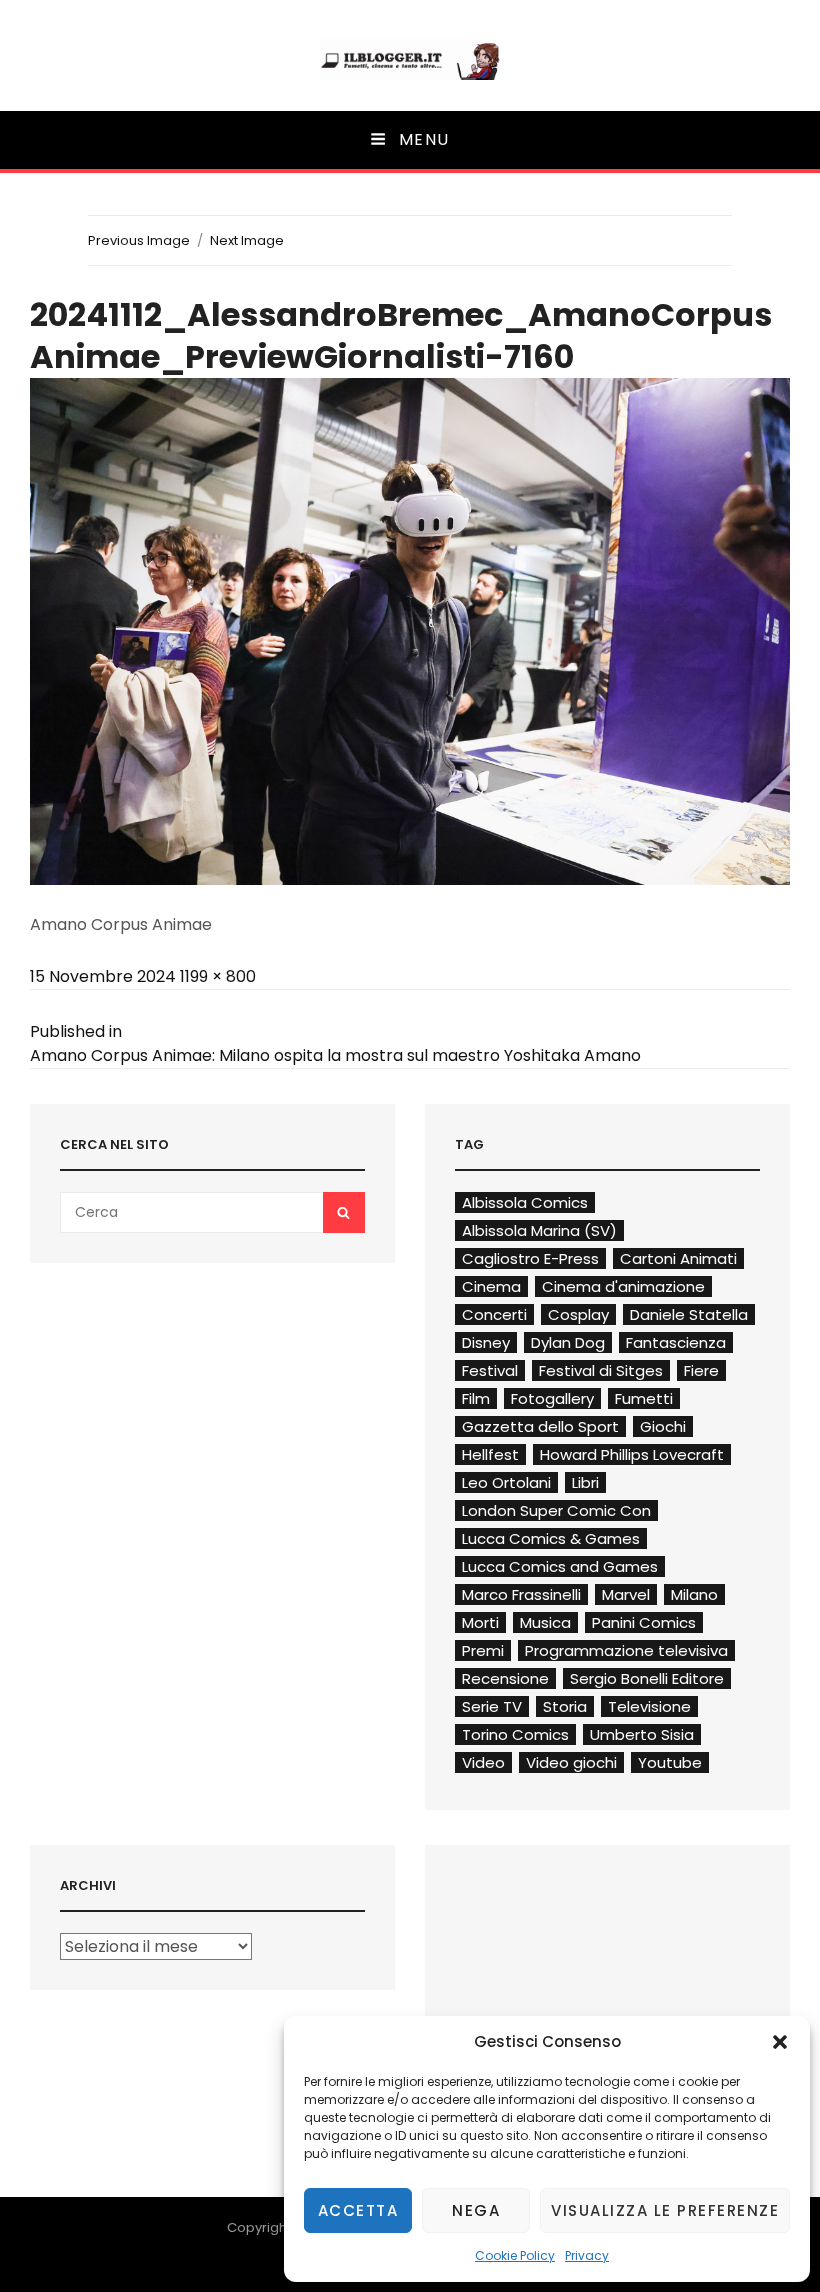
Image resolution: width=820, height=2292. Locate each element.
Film (476, 1398)
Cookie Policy (515, 2255)
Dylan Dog (568, 1342)
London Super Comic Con (556, 1510)
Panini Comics (644, 1622)
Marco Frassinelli (521, 1594)
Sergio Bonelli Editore (647, 1678)
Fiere (701, 1370)
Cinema (491, 1286)
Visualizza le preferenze (665, 2210)
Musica (545, 1622)
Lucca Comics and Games (560, 1566)
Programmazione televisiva (626, 1650)
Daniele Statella (689, 1314)
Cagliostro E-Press (530, 1258)
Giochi (663, 1426)
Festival (490, 1370)
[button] (780, 2042)
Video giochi (571, 1762)
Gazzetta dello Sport (540, 1426)
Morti (480, 1622)
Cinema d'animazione (623, 1286)
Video (483, 1762)
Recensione (505, 1678)
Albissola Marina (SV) (539, 1230)
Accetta (358, 2210)
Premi (483, 1650)
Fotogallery (552, 1398)
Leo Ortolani (506, 1482)
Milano (694, 1594)
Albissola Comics (525, 1202)
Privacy (587, 2255)
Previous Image (139, 240)
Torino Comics (515, 1734)
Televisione (649, 1706)
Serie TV (492, 1706)
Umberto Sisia (642, 1734)
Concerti (494, 1314)
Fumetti (644, 1398)
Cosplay (578, 1314)
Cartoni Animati (678, 1258)
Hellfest (490, 1454)
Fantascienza (676, 1342)
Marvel (626, 1594)
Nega (476, 2210)
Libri (585, 1482)
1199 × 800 (218, 976)
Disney (486, 1342)
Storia (565, 1706)
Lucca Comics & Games (551, 1538)
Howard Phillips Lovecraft (632, 1454)
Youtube (670, 1762)
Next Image (247, 240)
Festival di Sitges (601, 1370)
